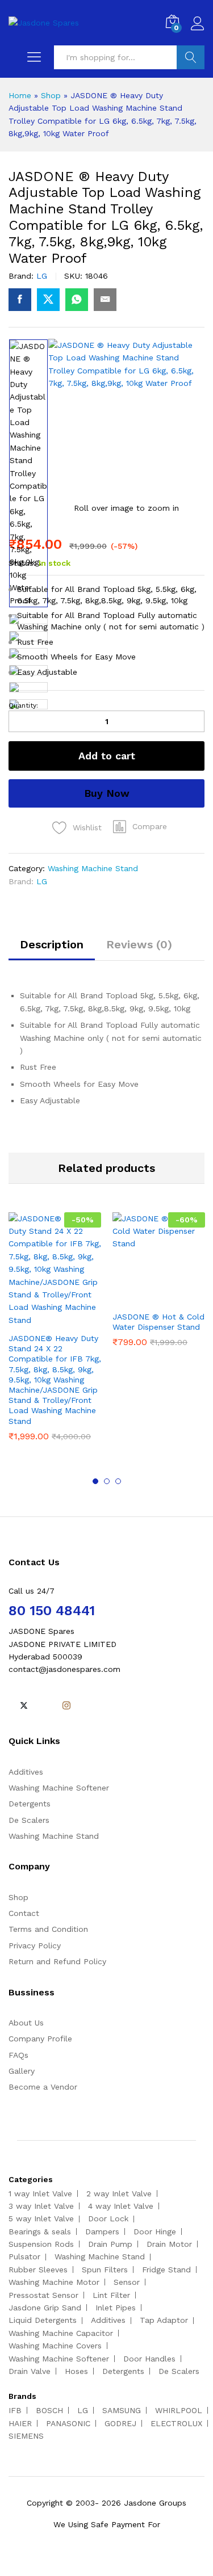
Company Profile (40, 2039)
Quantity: (23, 705)
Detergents (30, 1804)
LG (42, 276)
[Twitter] (24, 1706)
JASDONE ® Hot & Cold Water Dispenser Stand (158, 1322)
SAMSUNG (122, 2410)
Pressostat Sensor (43, 2295)
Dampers (102, 2232)
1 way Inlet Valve (40, 2193)
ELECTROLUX (176, 2423)
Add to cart (107, 756)
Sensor (127, 2282)
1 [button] (95, 1481)
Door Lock (108, 2218)
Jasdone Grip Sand (45, 2308)
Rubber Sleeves (38, 2270)
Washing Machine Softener (59, 1788)
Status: (22, 563)
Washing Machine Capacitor (61, 2333)
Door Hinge (155, 2232)
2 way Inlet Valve (119, 2193)
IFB (15, 2410)
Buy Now (107, 793)
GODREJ (120, 2423)
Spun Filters (105, 2270)
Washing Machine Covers (55, 2346)
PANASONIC (68, 2423)
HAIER (20, 2423)
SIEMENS (26, 2436)
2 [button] (107, 1481)
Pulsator (24, 2256)
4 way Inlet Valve (121, 2206)
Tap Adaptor (164, 2320)
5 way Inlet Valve (41, 2218)
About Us (26, 2023)
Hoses (76, 2371)
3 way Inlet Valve (41, 2206)
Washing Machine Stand (93, 868)
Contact (24, 1913)
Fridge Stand (166, 2270)
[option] (28, 473)
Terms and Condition (48, 1929)
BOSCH (49, 2410)
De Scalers (29, 1820)
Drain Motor (169, 2244)
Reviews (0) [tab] (139, 944)
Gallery (22, 2071)
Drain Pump (110, 2244)
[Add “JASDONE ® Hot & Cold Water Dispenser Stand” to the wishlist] (183, 1298)
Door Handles (149, 2359)
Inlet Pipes (116, 2308)
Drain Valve (30, 2371)
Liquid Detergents (43, 2320)
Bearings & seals (40, 2232)
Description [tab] (52, 944)
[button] (140, 826)
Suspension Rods (41, 2244)
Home (20, 95)
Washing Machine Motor (54, 2282)
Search (191, 57)
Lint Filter (111, 2295)
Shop (51, 95)
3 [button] (118, 1481)
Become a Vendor (43, 2087)
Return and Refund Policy (57, 1961)
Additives (26, 1772)
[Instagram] (66, 1706)
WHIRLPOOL (179, 2410)
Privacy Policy (35, 1945)
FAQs (18, 2055)
